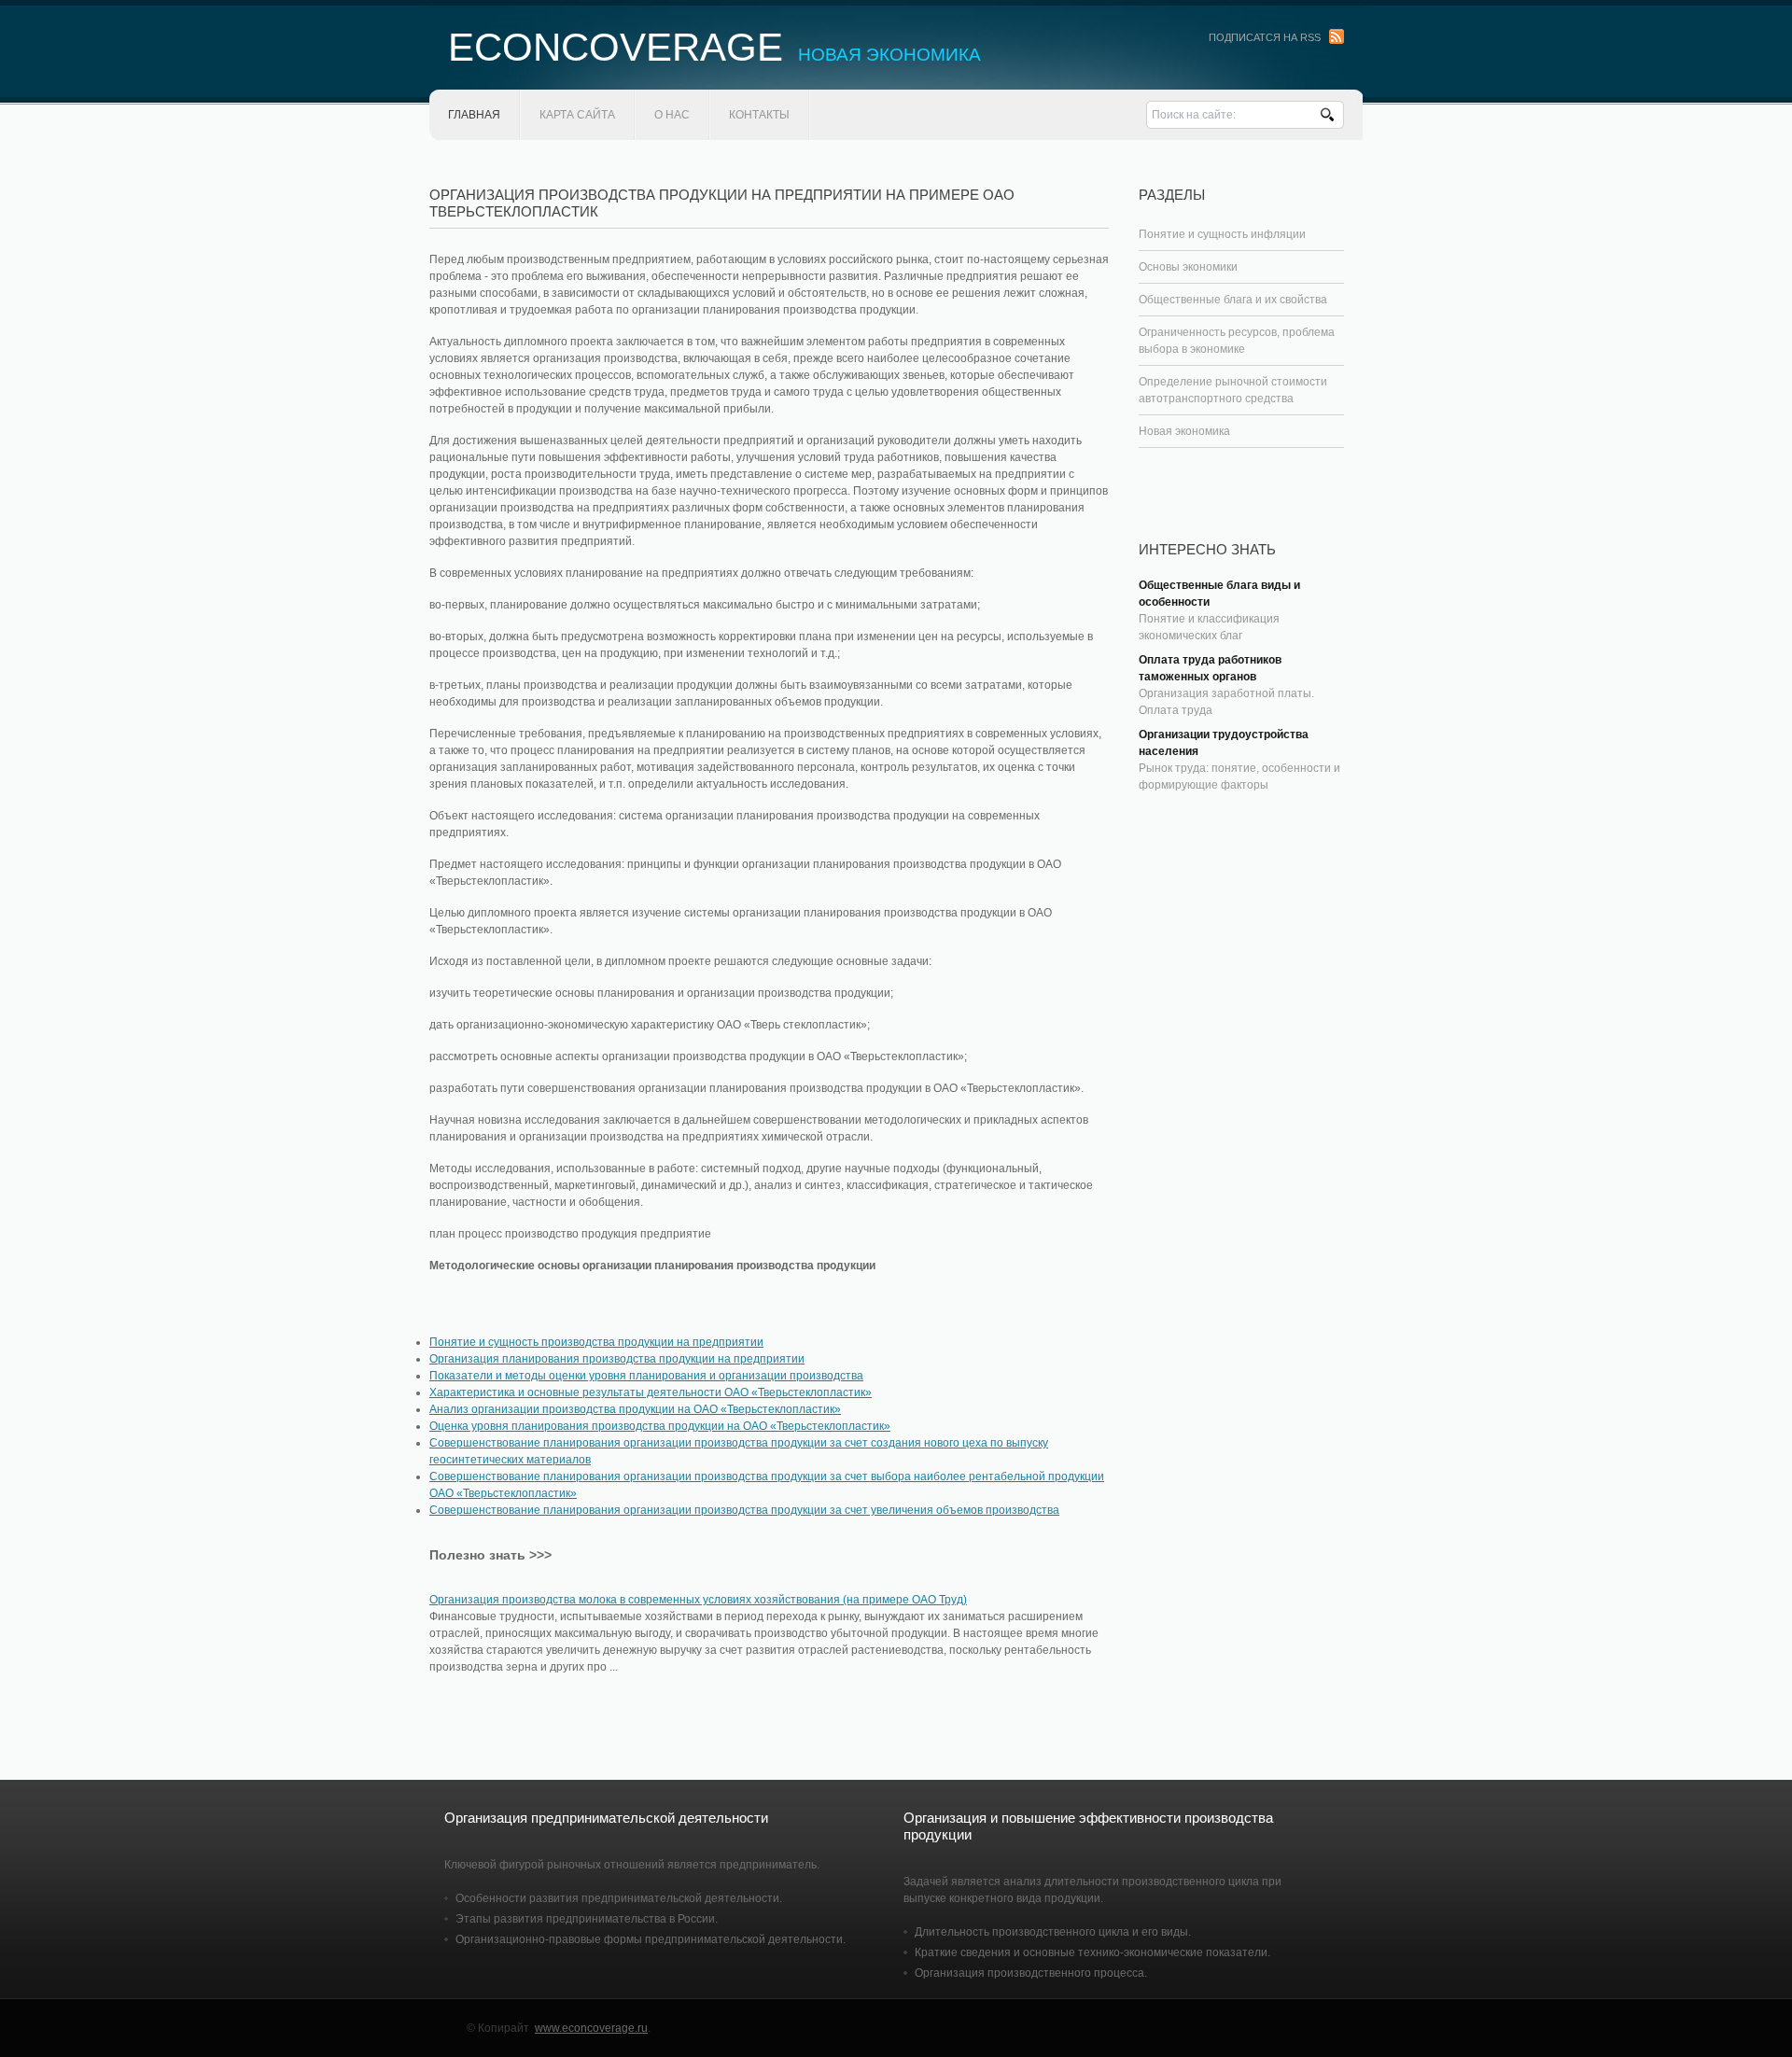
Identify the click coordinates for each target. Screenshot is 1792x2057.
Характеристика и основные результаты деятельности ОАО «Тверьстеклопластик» (651, 1392)
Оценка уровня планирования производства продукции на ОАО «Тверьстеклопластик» (660, 1426)
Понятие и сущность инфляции (1222, 234)
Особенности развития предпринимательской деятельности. (619, 1898)
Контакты (759, 115)
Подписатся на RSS (1265, 37)
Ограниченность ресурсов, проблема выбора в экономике (1237, 341)
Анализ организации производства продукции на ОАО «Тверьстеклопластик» (635, 1409)
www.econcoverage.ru (591, 2028)
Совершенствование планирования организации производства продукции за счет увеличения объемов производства (744, 1510)
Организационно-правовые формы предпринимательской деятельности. (651, 1939)
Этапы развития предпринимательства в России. (587, 1919)
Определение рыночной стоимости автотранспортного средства (1233, 390)
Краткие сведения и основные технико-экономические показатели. (1092, 1952)
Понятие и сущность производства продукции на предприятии (596, 1342)
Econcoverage (714, 47)
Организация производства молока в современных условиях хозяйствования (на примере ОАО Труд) (698, 1600)
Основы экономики (1188, 267)
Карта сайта (577, 115)
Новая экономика (1184, 431)
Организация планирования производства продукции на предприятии (617, 1359)
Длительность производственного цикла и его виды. (1053, 1932)
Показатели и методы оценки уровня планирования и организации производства (646, 1376)
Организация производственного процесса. (1031, 1973)
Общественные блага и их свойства (1233, 300)
